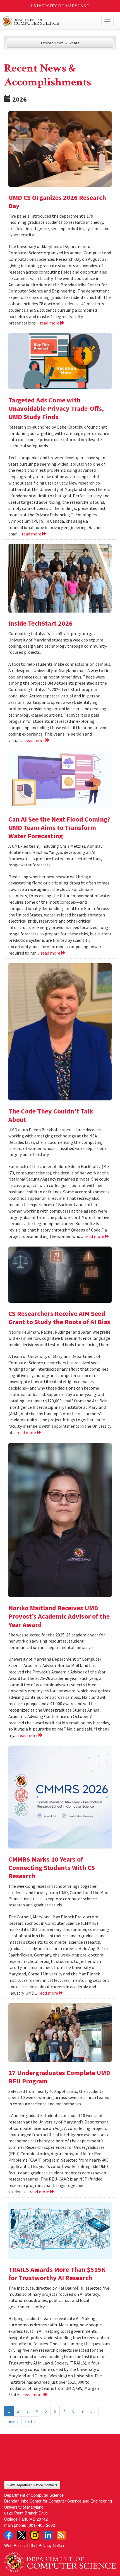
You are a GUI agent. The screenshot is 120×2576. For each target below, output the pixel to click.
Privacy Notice (51, 2545)
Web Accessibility (20, 2545)
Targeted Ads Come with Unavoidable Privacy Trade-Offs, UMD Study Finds (56, 408)
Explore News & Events (60, 43)
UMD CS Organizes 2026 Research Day (57, 202)
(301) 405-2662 (41, 2525)
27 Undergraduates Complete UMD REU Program (59, 2077)
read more (50, 323)
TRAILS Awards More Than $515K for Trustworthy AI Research (57, 2274)
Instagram (35, 2535)
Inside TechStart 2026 (40, 623)
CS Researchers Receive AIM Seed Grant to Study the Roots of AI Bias (59, 1318)
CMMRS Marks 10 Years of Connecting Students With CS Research (52, 1868)
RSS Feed (61, 2535)
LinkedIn (48, 2535)
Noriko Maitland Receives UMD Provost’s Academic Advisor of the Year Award (59, 1616)
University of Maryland (60, 6)
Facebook (9, 2535)
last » (30, 2421)
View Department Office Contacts (32, 2485)
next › (13, 2421)
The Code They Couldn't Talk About (51, 1115)
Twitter (22, 2535)
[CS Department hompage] (60, 2560)
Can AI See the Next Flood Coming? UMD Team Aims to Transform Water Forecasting (59, 828)
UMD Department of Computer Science (48, 21)
